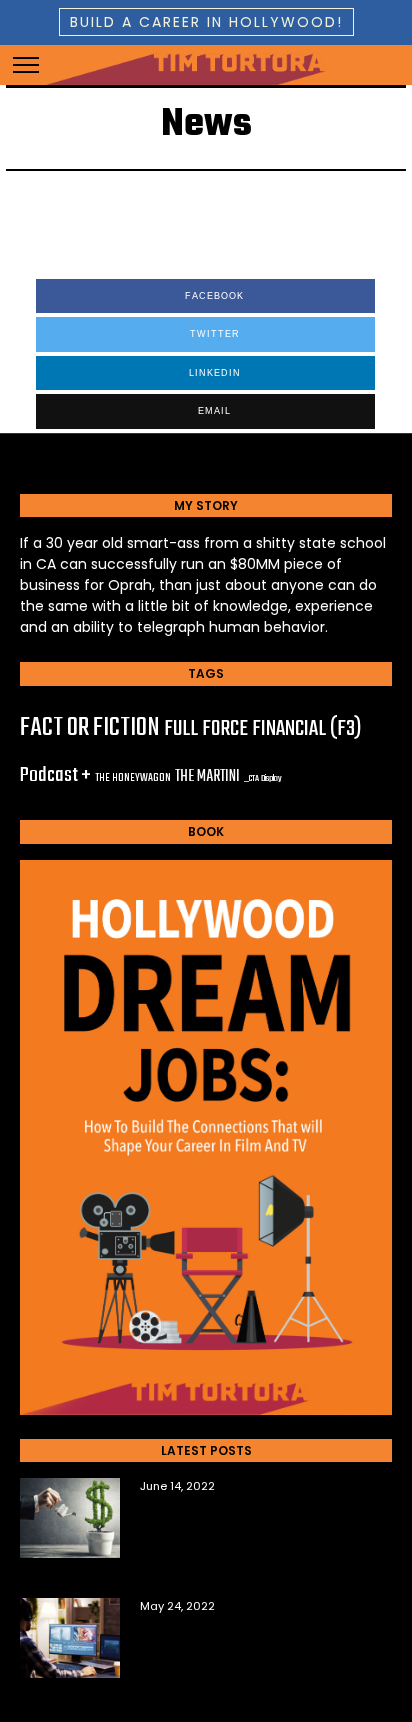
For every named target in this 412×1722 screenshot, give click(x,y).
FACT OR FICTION (90, 728)
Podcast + (55, 775)
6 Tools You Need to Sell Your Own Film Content (257, 1640)
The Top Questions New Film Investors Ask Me (252, 1520)
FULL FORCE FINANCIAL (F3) (262, 729)
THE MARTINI (207, 776)
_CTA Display (263, 778)
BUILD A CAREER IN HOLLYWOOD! (206, 22)
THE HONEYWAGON (133, 778)
